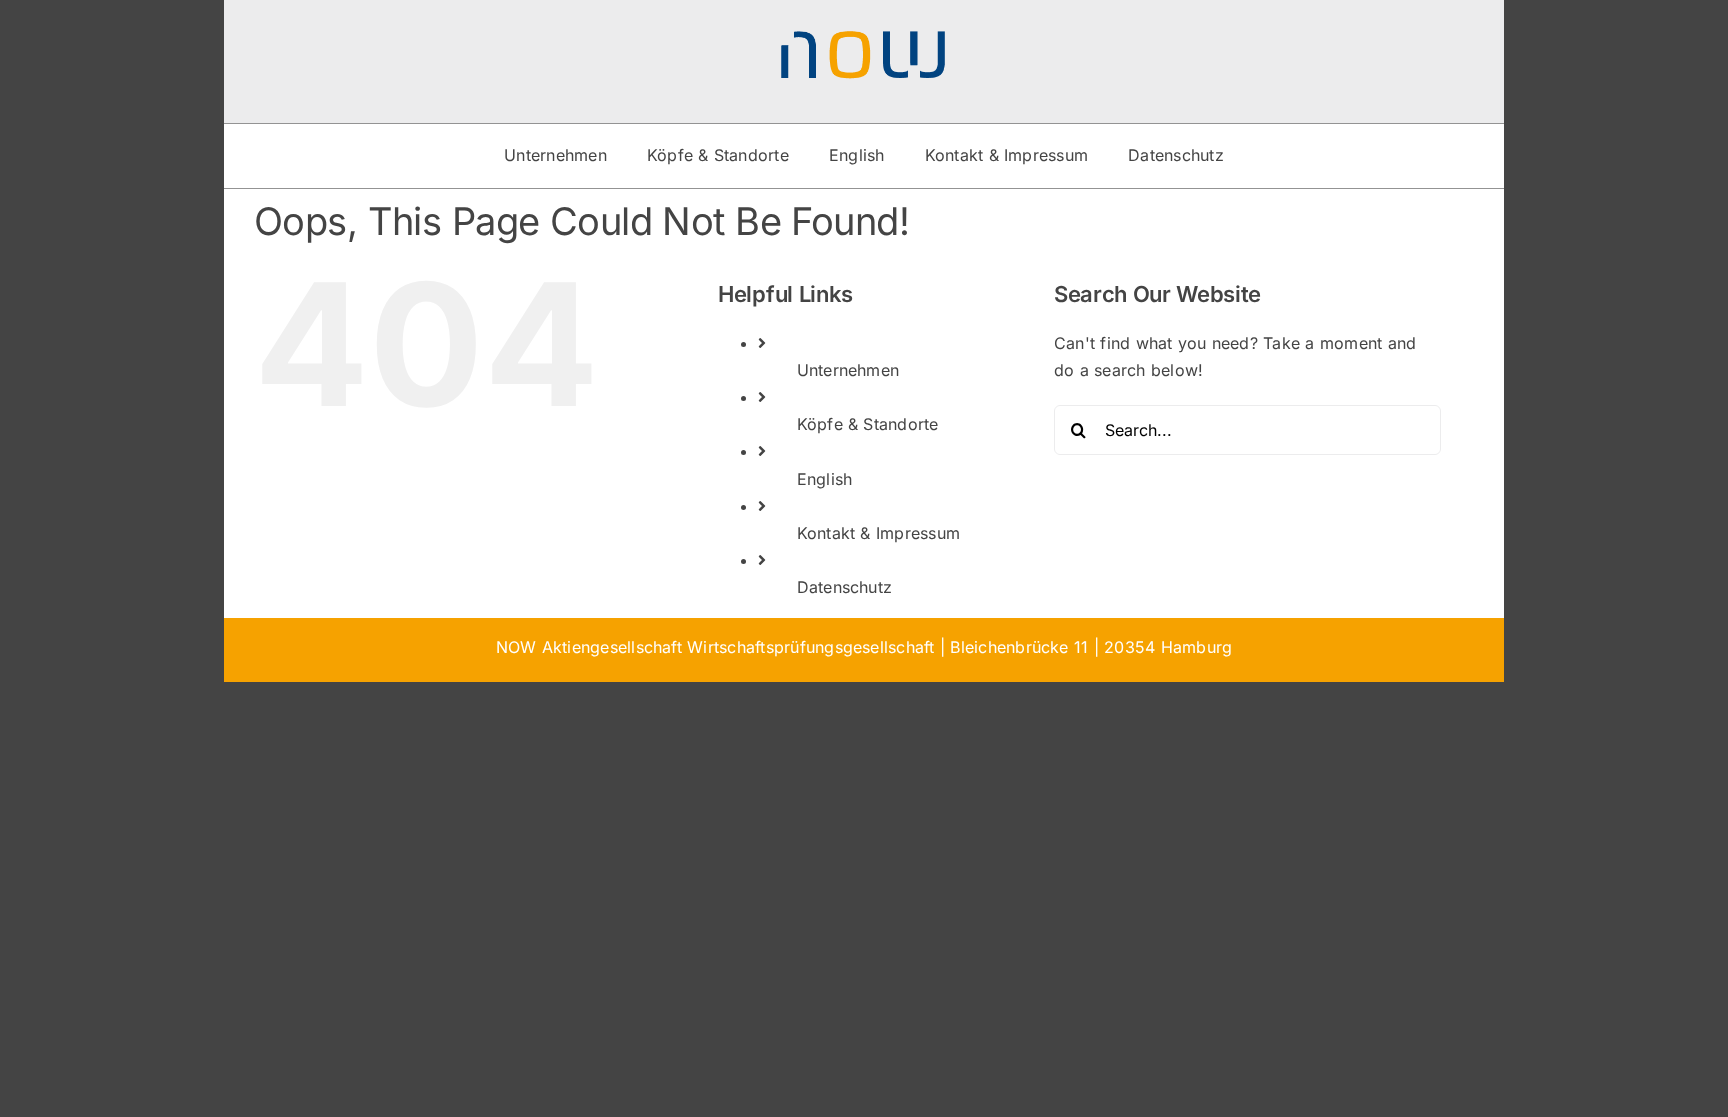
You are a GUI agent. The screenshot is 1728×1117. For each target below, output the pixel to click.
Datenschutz (845, 587)
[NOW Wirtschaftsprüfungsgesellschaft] (864, 38)
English (825, 479)
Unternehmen (848, 370)
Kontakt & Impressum (879, 533)
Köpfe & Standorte (868, 424)
